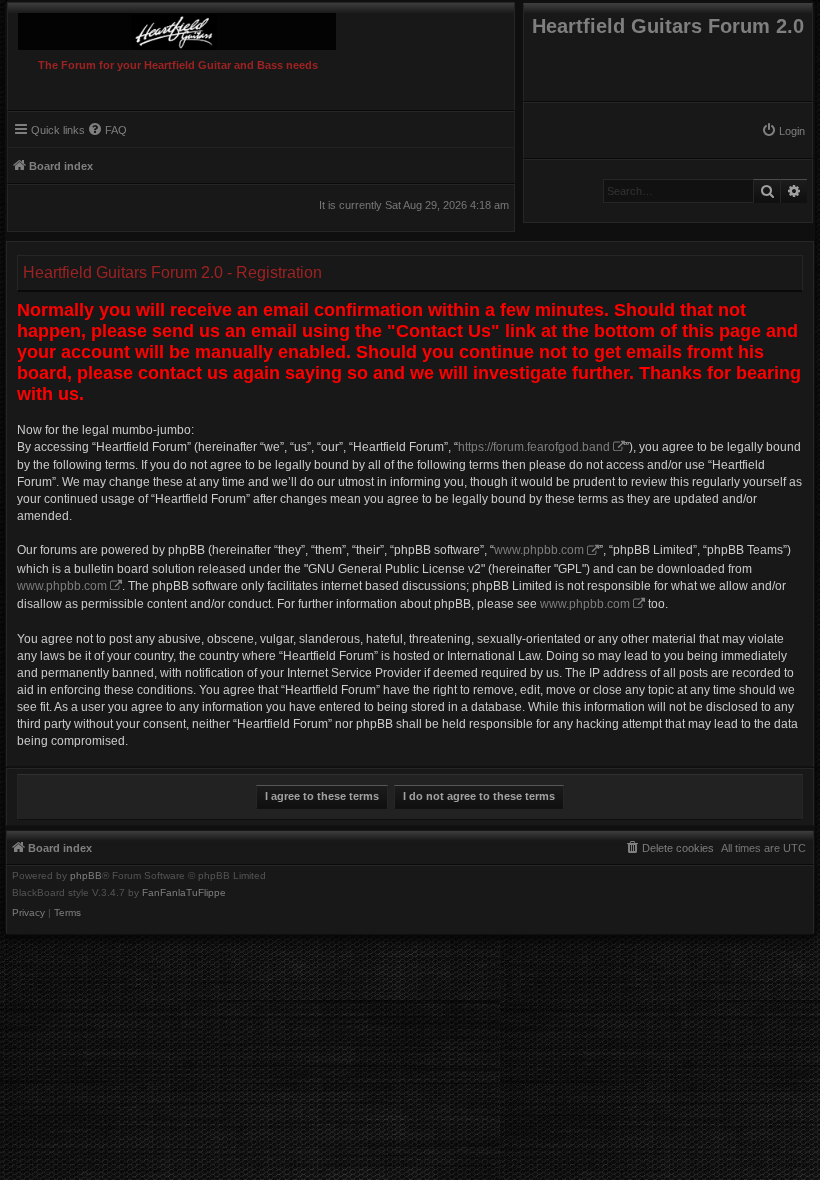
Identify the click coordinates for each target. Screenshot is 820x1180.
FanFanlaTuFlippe (184, 893)
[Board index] (212, 26)
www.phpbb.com (539, 550)
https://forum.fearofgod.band (534, 447)
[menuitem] (783, 131)
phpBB (86, 876)
